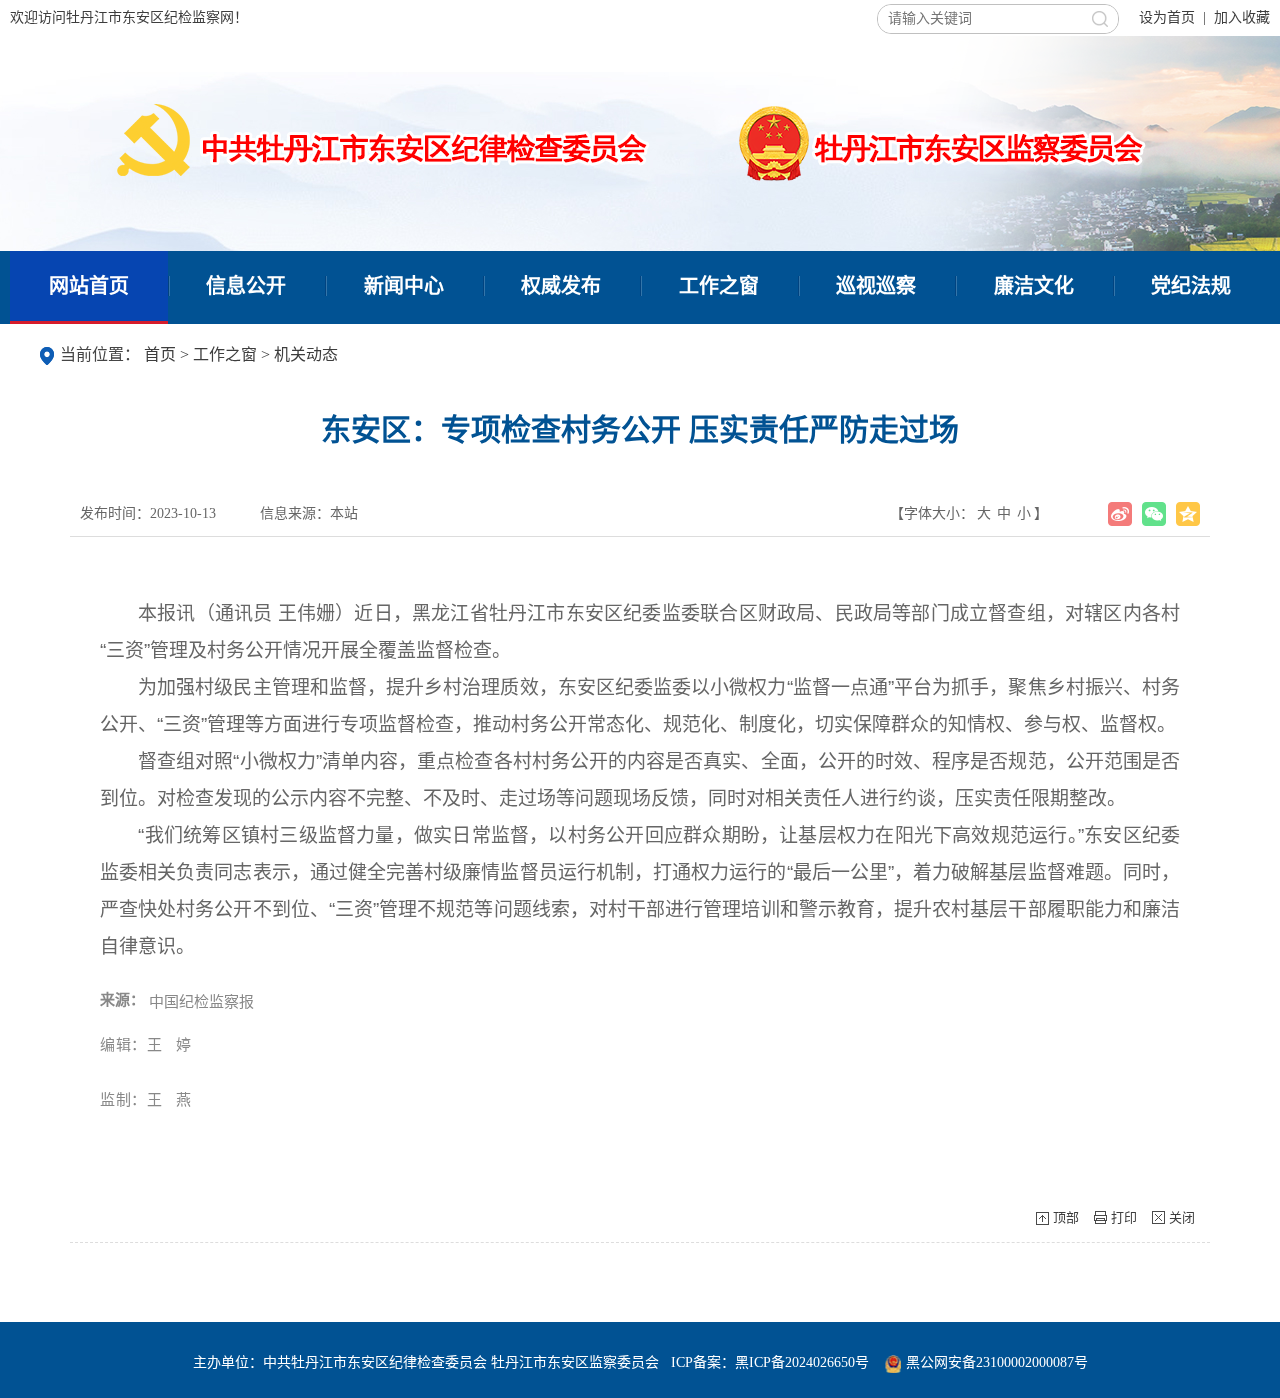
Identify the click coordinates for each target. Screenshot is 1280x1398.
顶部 (1066, 1217)
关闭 (1182, 1217)
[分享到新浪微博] (1120, 514)
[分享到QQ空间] (1188, 514)
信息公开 (246, 286)
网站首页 (89, 286)
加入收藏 (1242, 17)
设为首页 (1167, 17)
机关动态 (306, 354)
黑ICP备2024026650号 (802, 1362)
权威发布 (561, 286)
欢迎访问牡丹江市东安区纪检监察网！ (129, 17)
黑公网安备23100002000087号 (997, 1362)
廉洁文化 (1034, 286)
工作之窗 (719, 286)
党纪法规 (1191, 286)
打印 (1124, 1217)
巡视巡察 (876, 286)
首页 (160, 354)
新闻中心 (404, 286)
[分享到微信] (1154, 514)
